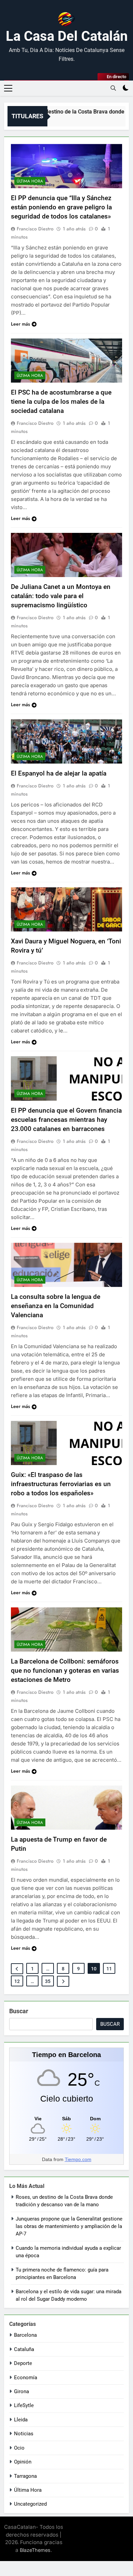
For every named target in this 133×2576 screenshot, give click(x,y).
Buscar (19, 2011)
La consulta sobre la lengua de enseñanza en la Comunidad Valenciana (56, 1306)
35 (48, 1981)
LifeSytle (24, 2405)
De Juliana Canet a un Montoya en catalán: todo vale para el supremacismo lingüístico (61, 596)
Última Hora (30, 181)
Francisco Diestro (35, 229)
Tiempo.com (78, 2159)
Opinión (23, 2462)
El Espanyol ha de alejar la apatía (59, 773)
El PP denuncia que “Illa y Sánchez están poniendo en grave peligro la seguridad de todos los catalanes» (61, 207)
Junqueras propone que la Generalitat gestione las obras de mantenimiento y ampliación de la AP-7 (69, 2226)
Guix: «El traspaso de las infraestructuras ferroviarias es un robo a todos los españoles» (61, 1484)
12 (17, 1981)
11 (109, 1969)
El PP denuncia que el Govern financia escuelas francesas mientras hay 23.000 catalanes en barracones (66, 1120)
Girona (21, 2391)
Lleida (21, 2420)
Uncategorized (30, 2504)
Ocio (19, 2448)
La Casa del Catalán (67, 36)
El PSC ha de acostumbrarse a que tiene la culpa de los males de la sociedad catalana (61, 402)
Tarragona (25, 2476)
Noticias (24, 2434)
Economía (26, 2378)
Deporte (23, 2363)
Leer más (20, 324)
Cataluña (24, 2349)
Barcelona (25, 2335)
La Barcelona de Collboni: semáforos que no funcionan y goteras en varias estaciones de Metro (65, 1670)
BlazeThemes (35, 2550)
